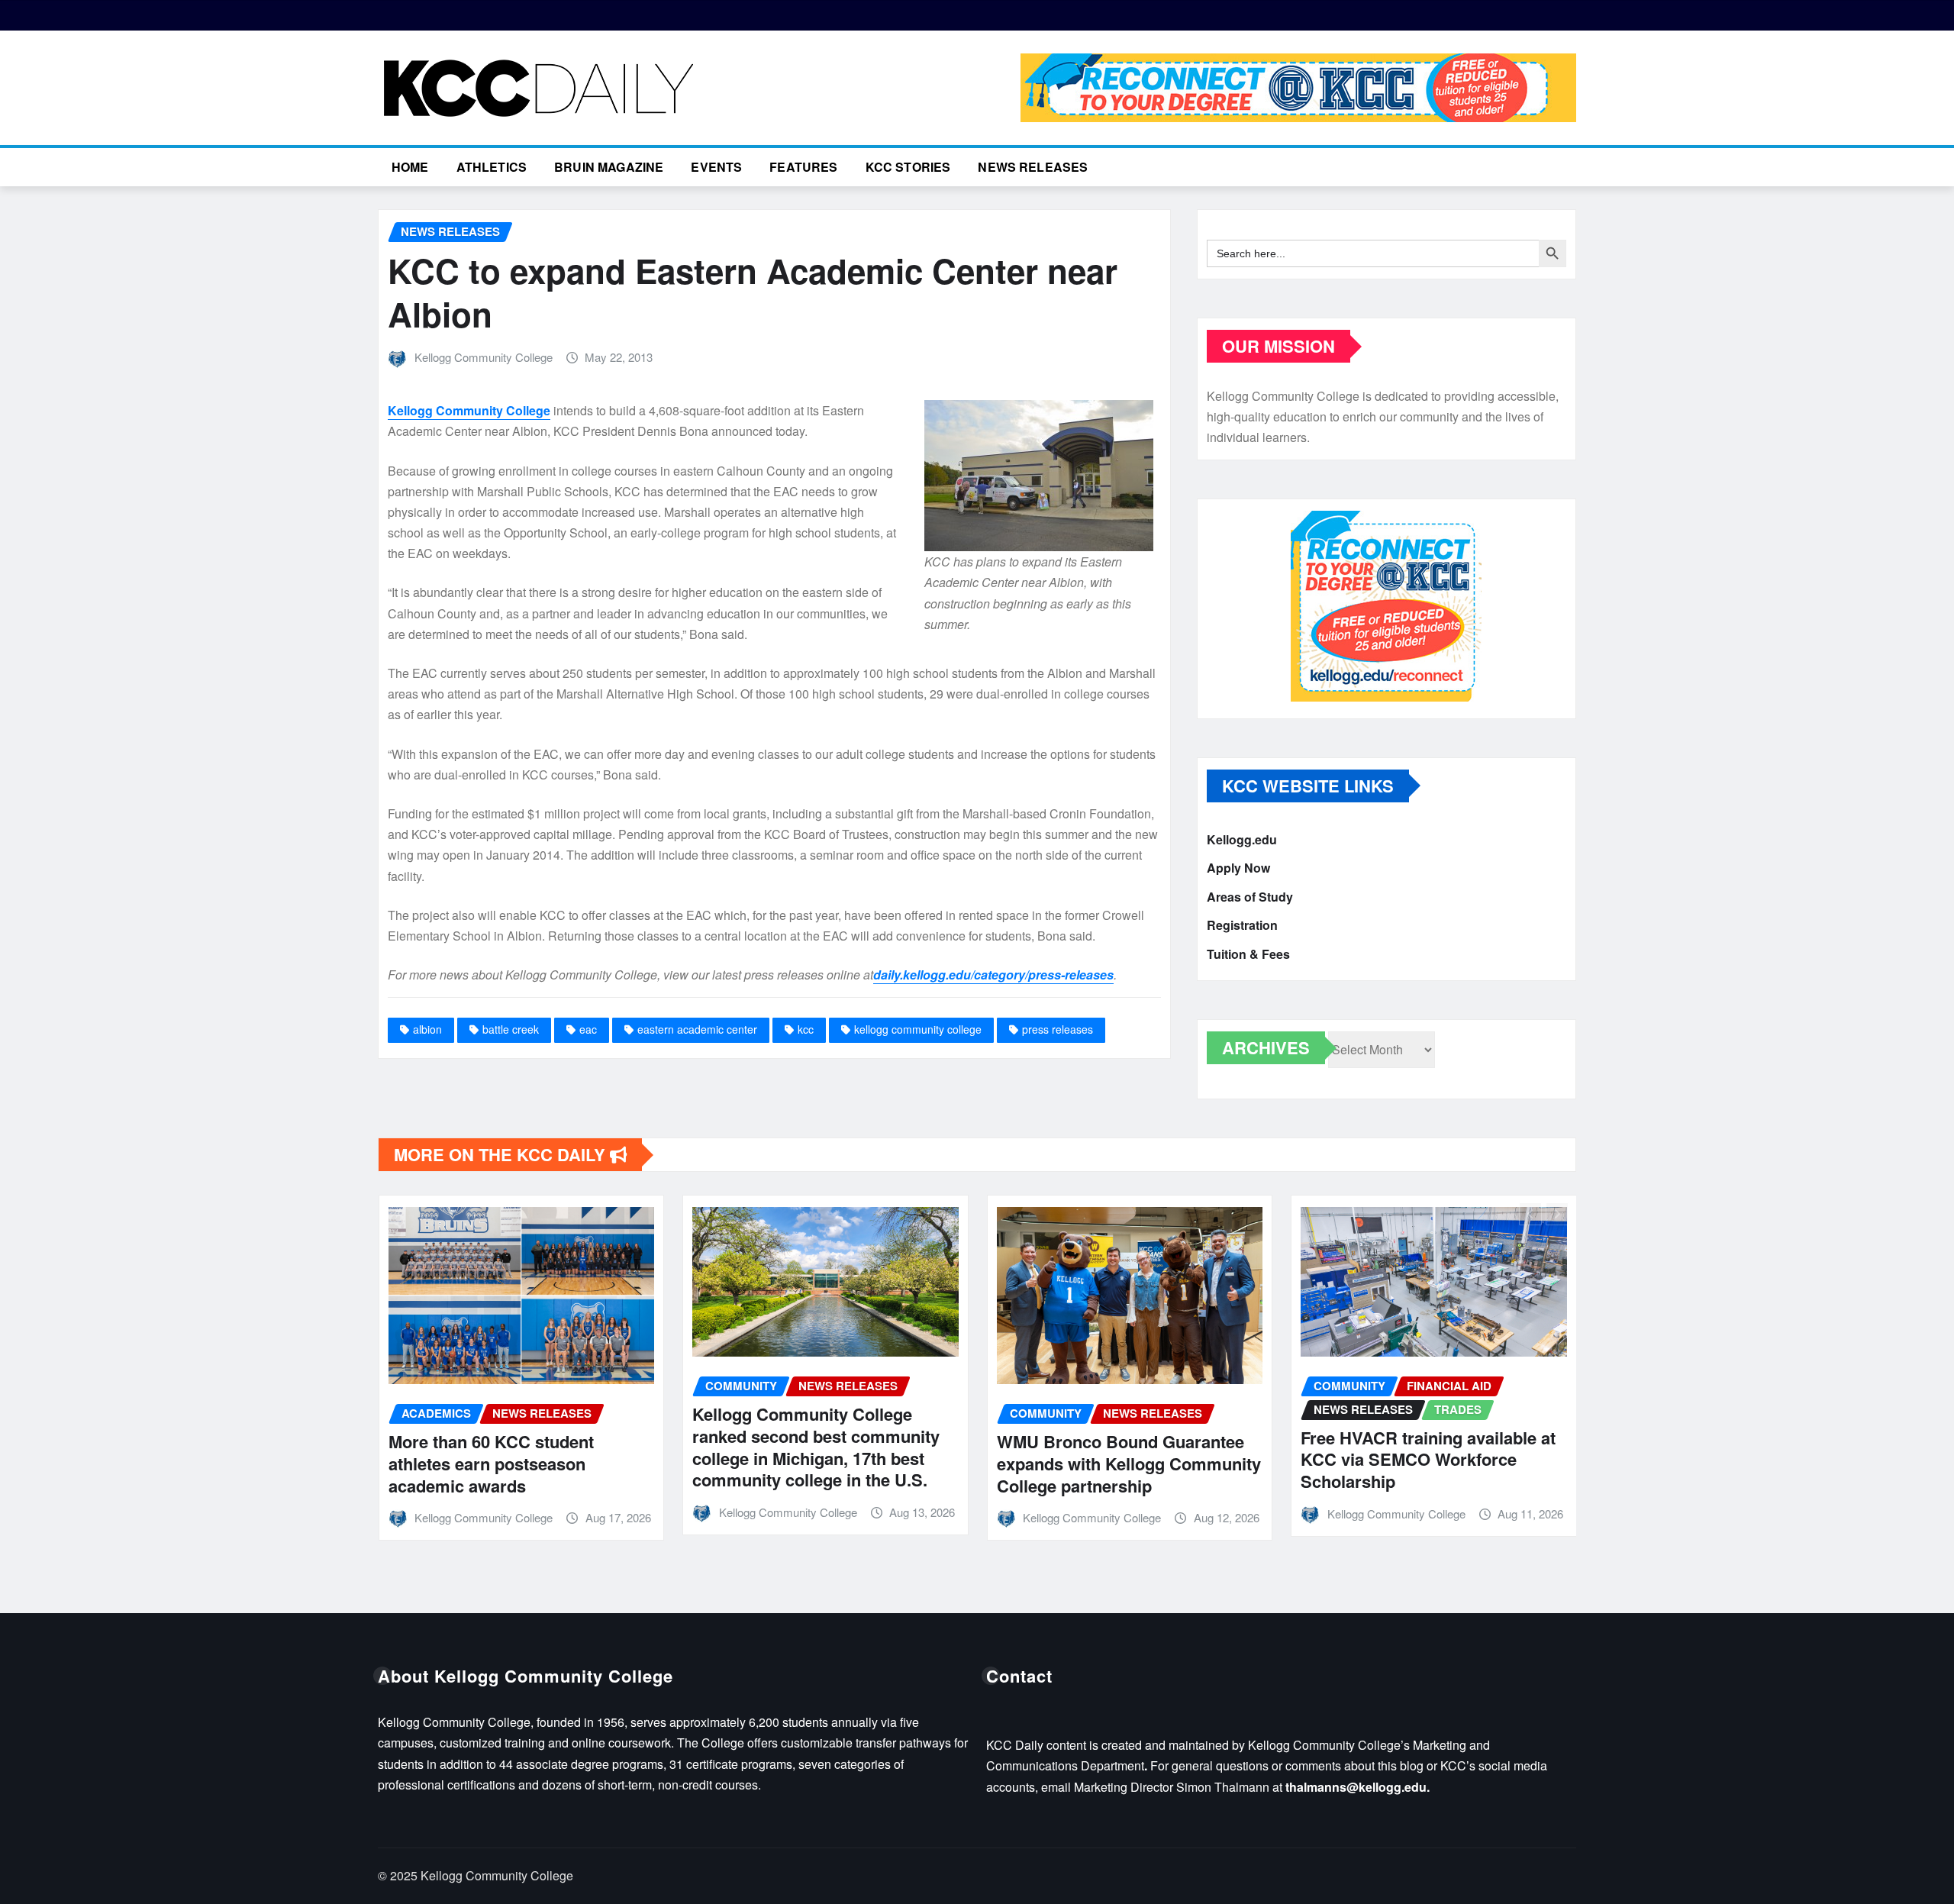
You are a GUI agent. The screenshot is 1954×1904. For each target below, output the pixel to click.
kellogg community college (918, 1029)
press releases (1058, 1029)
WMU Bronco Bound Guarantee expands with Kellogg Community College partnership (1129, 1463)
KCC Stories (908, 167)
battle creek (511, 1029)
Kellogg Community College (484, 357)
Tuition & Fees (1248, 954)
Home (410, 167)
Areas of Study (1250, 897)
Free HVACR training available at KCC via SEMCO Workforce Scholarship (1428, 1459)
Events (716, 167)
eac (588, 1029)
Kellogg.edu (1242, 839)
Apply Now (1238, 868)
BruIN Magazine (609, 167)
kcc (806, 1029)
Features (803, 167)
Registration (1242, 926)
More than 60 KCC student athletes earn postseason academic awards (491, 1463)
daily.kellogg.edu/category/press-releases (993, 975)
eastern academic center (697, 1029)
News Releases (1033, 167)
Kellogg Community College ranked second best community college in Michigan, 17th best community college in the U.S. (816, 1447)
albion (427, 1029)
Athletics (492, 167)
